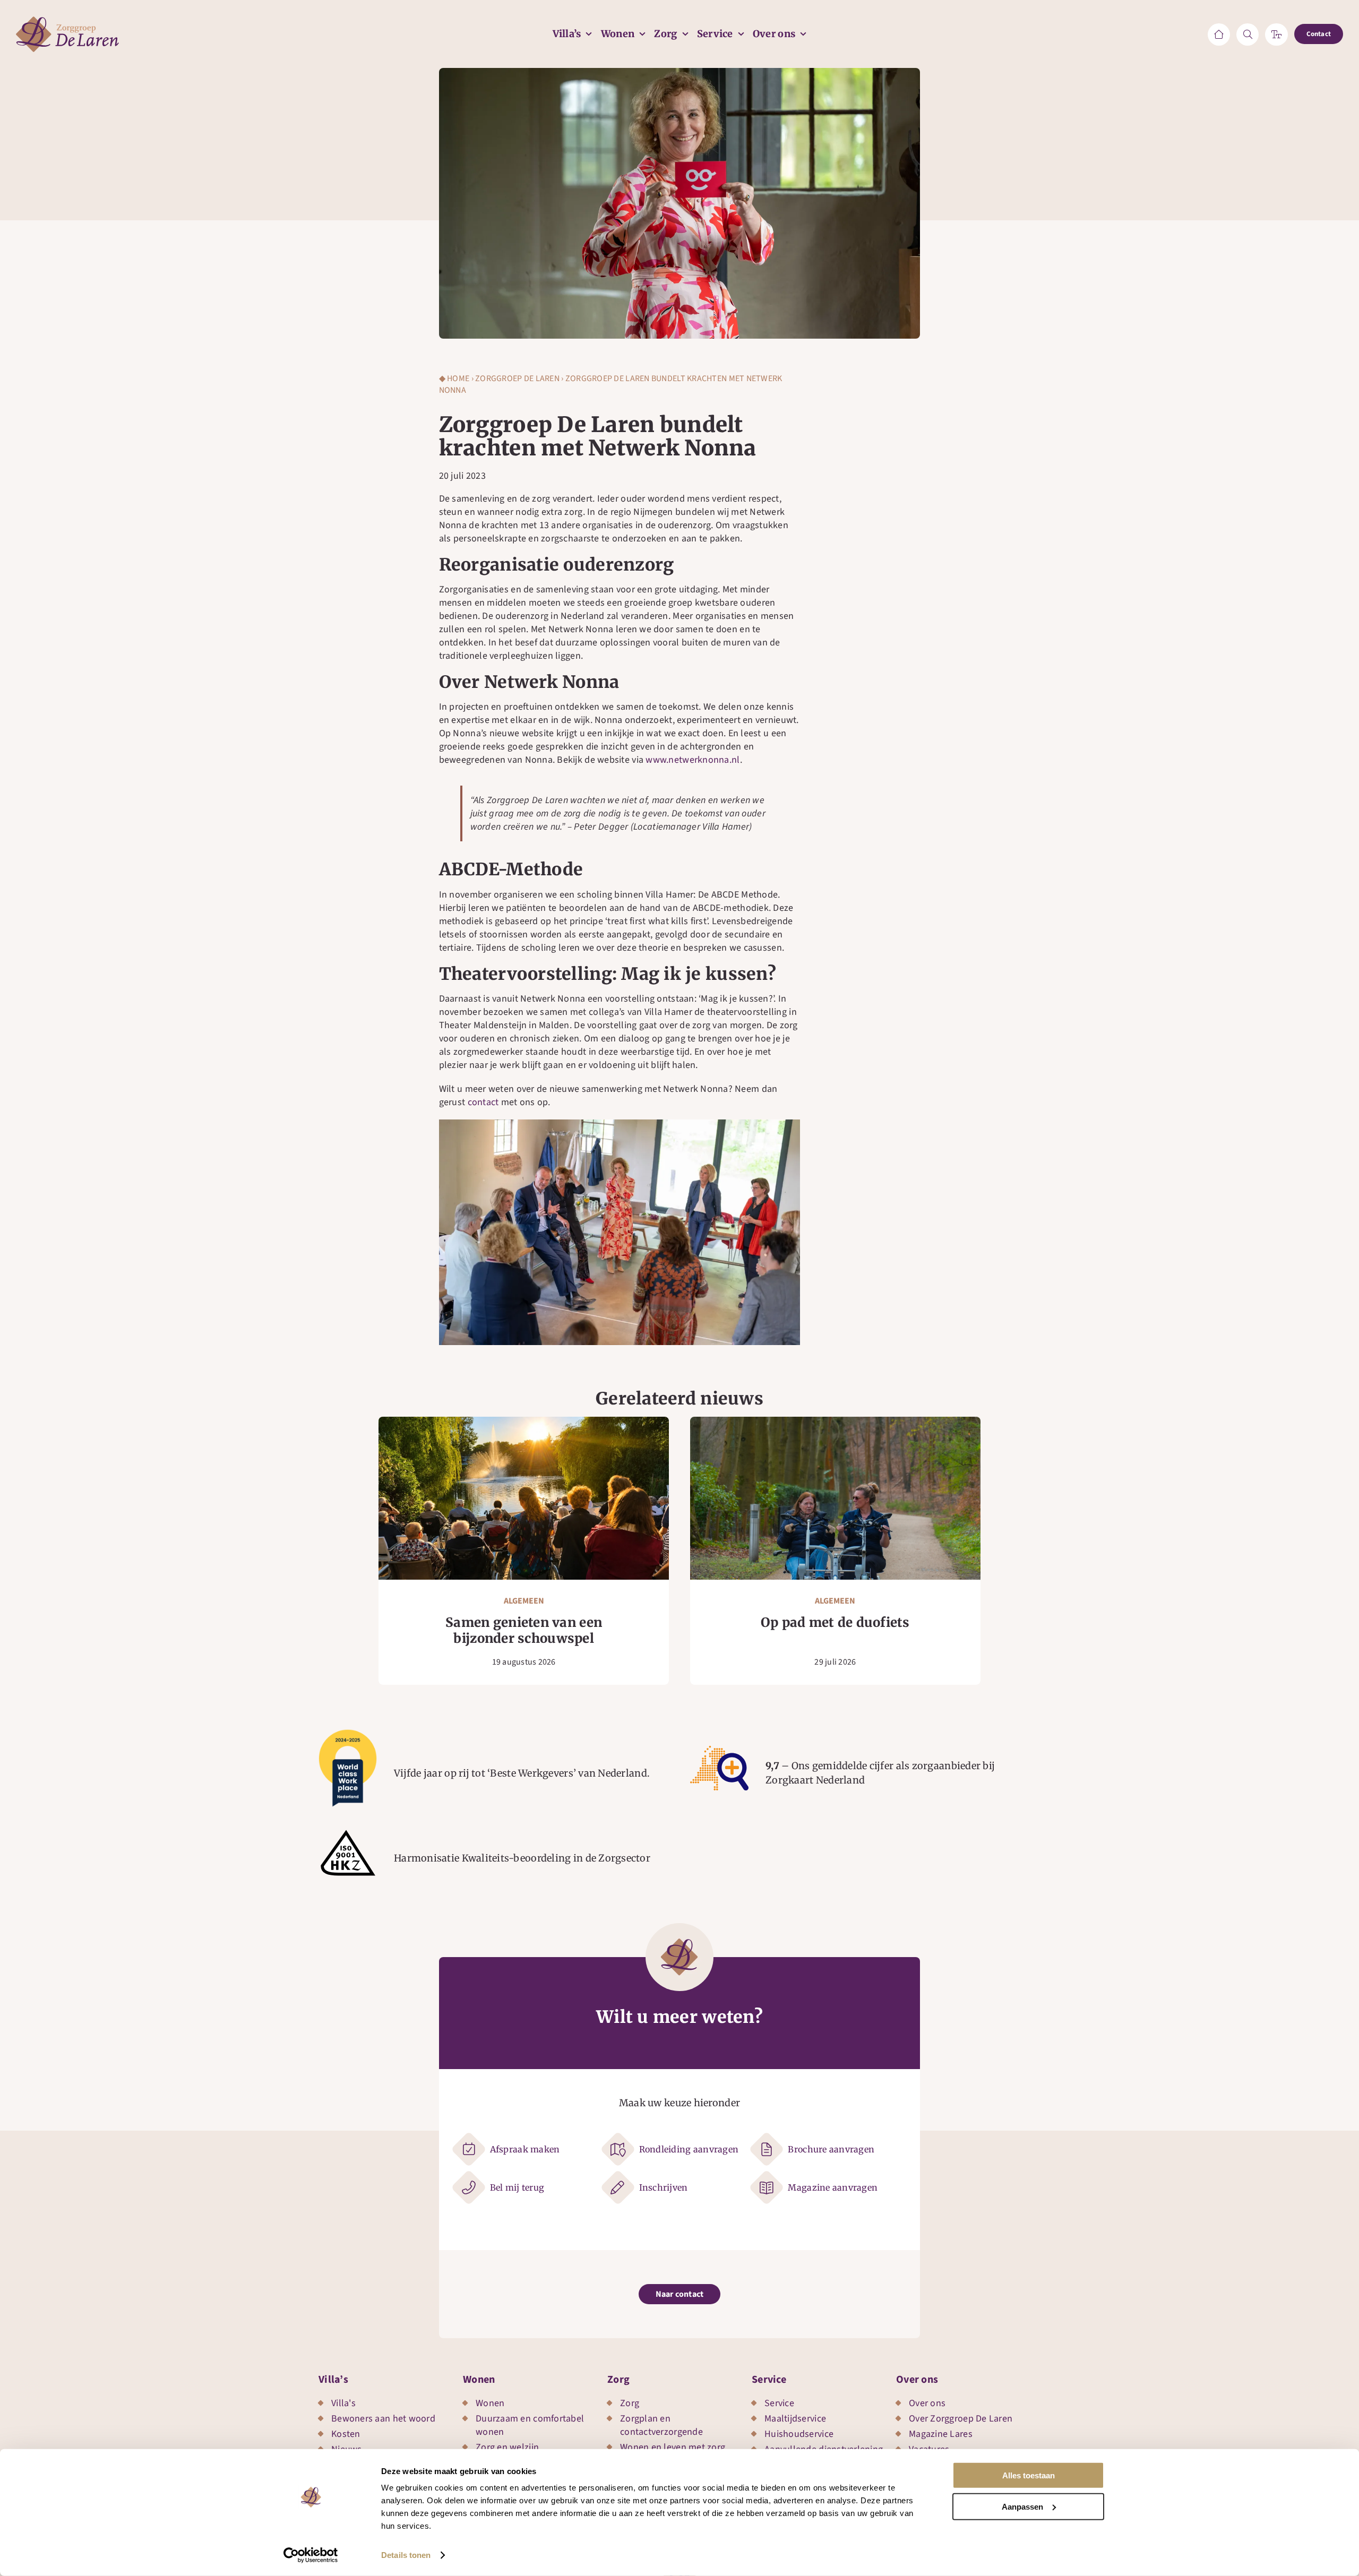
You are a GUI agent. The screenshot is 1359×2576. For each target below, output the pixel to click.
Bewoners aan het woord (383, 2419)
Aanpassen (1022, 2506)
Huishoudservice (799, 2434)
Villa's (343, 2403)
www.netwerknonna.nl (693, 760)
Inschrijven (664, 2187)
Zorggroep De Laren (517, 378)
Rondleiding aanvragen (689, 2149)
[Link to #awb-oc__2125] (1276, 35)
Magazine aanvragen (833, 2187)
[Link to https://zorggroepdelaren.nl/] (1219, 35)
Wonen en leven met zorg (673, 2447)
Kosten (346, 2434)
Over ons (917, 2380)
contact (483, 1102)
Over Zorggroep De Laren (961, 2419)
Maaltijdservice (795, 2419)
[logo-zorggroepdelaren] (67, 21)
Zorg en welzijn (507, 2447)
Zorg (618, 2380)
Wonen (479, 2380)
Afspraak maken (525, 2149)
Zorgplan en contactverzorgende (661, 2425)
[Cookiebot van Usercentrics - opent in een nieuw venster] (311, 2555)
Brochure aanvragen (831, 2149)
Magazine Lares (941, 2434)
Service (769, 2380)
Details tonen (406, 2555)
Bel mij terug (517, 2187)
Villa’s (333, 2380)
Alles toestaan (1029, 2475)
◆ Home (454, 378)
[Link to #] (1248, 35)
